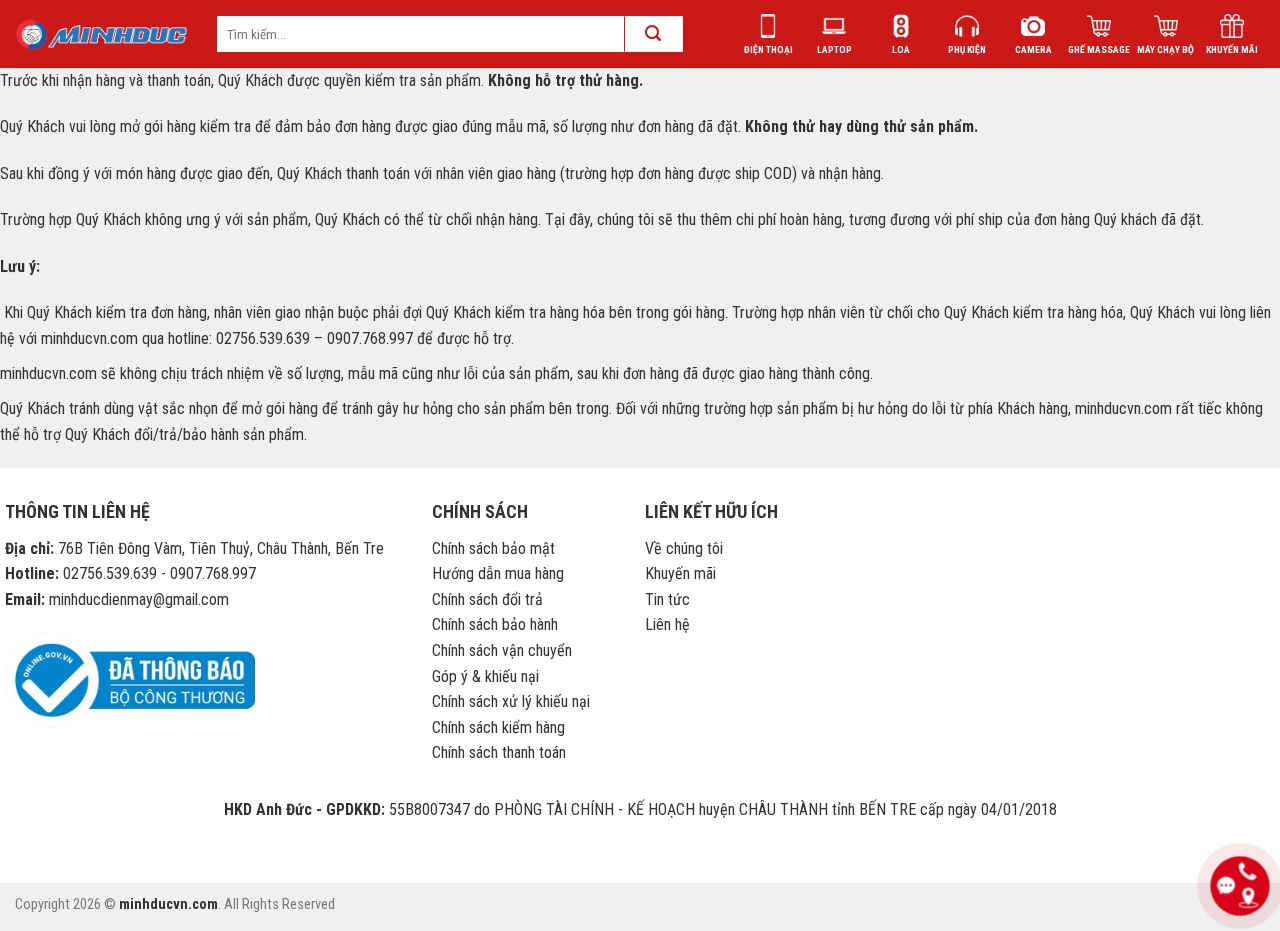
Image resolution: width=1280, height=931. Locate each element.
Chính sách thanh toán (499, 752)
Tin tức (667, 599)
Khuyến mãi (680, 573)
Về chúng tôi (684, 548)
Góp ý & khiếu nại (485, 676)
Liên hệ (667, 624)
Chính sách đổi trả (487, 599)
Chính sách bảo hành (495, 624)
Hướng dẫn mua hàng (498, 573)
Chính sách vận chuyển (502, 650)
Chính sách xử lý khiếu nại (511, 701)
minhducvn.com (168, 904)
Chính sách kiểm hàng (498, 727)
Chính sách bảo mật (493, 548)
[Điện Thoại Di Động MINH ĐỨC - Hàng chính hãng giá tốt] (101, 34)
